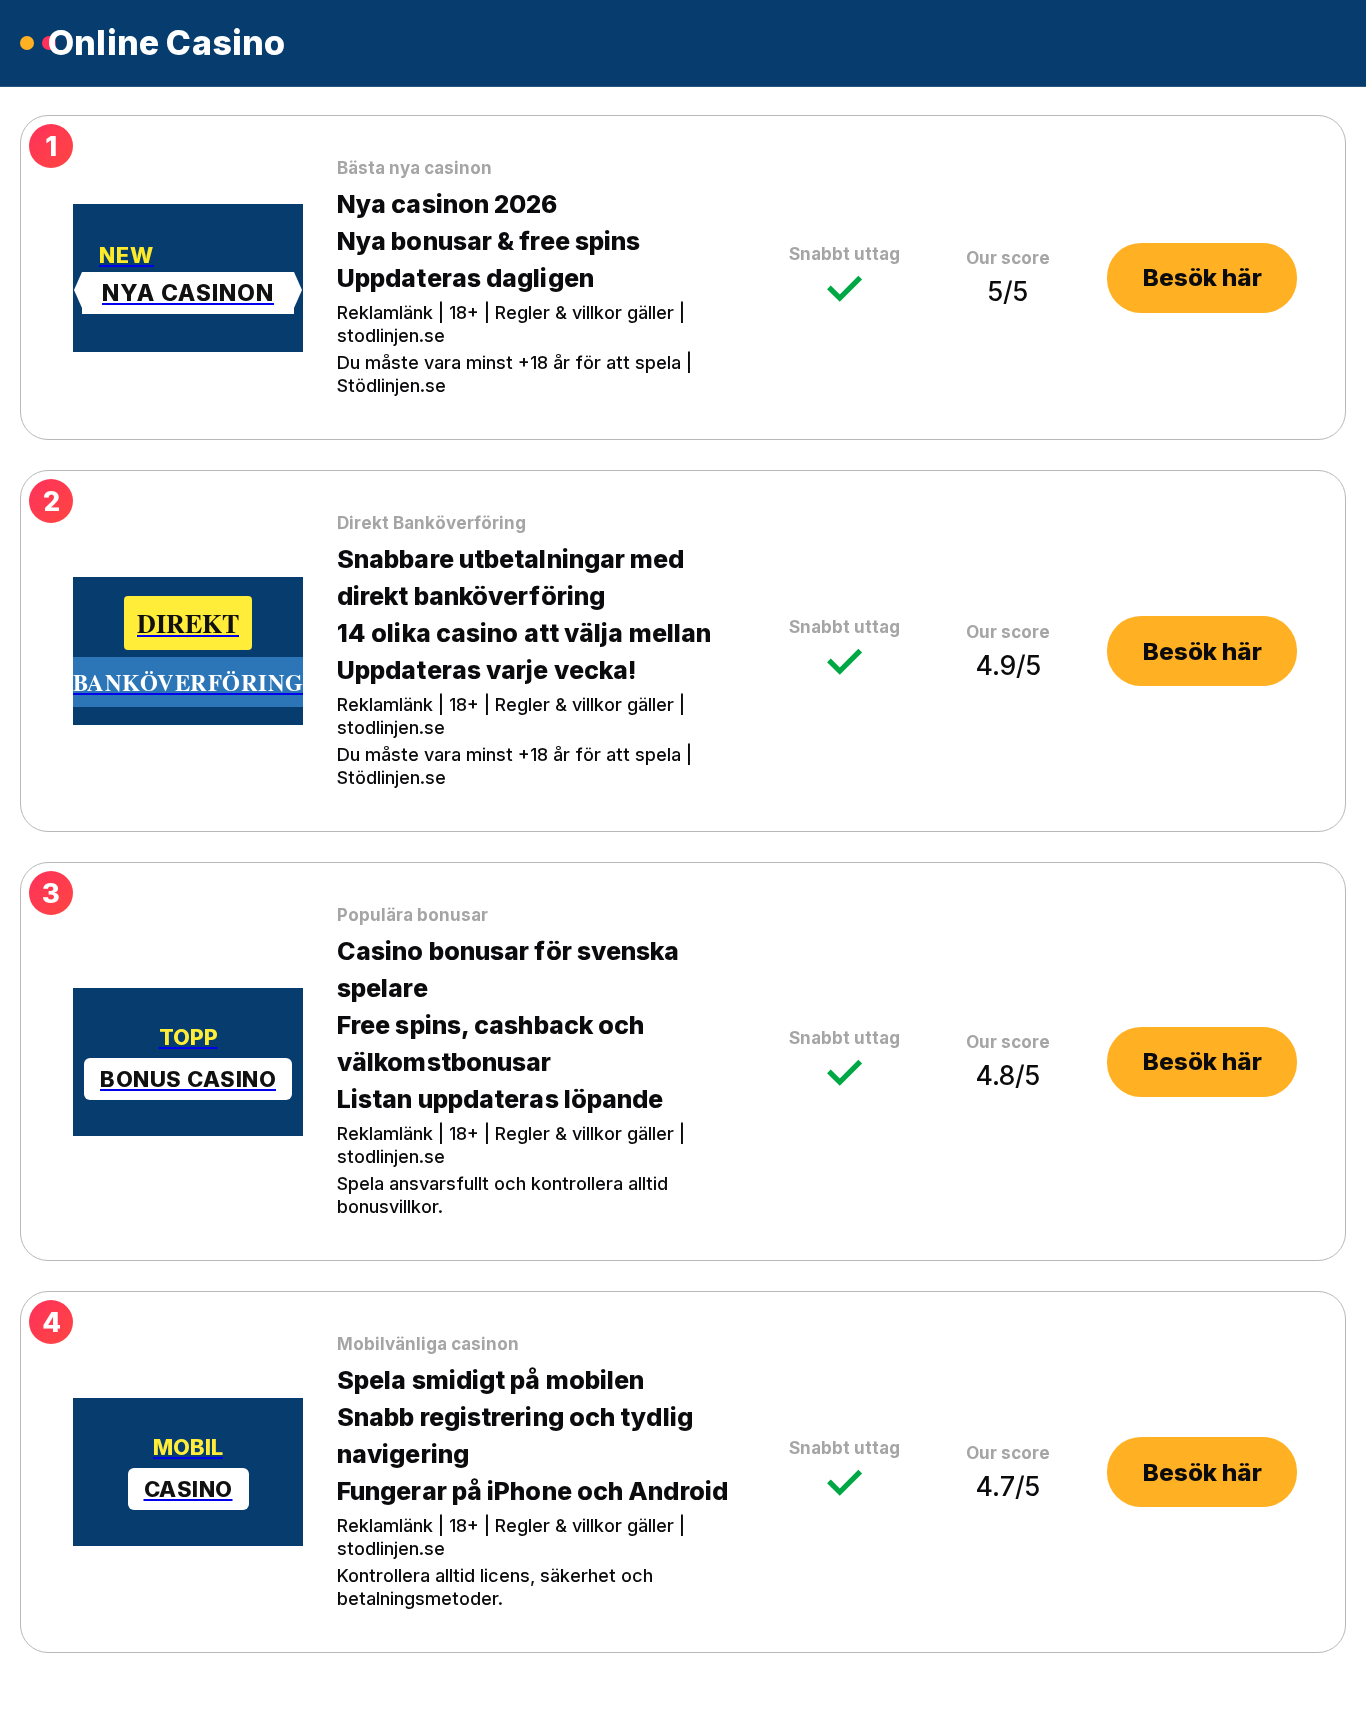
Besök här (1202, 277)
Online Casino (167, 43)
